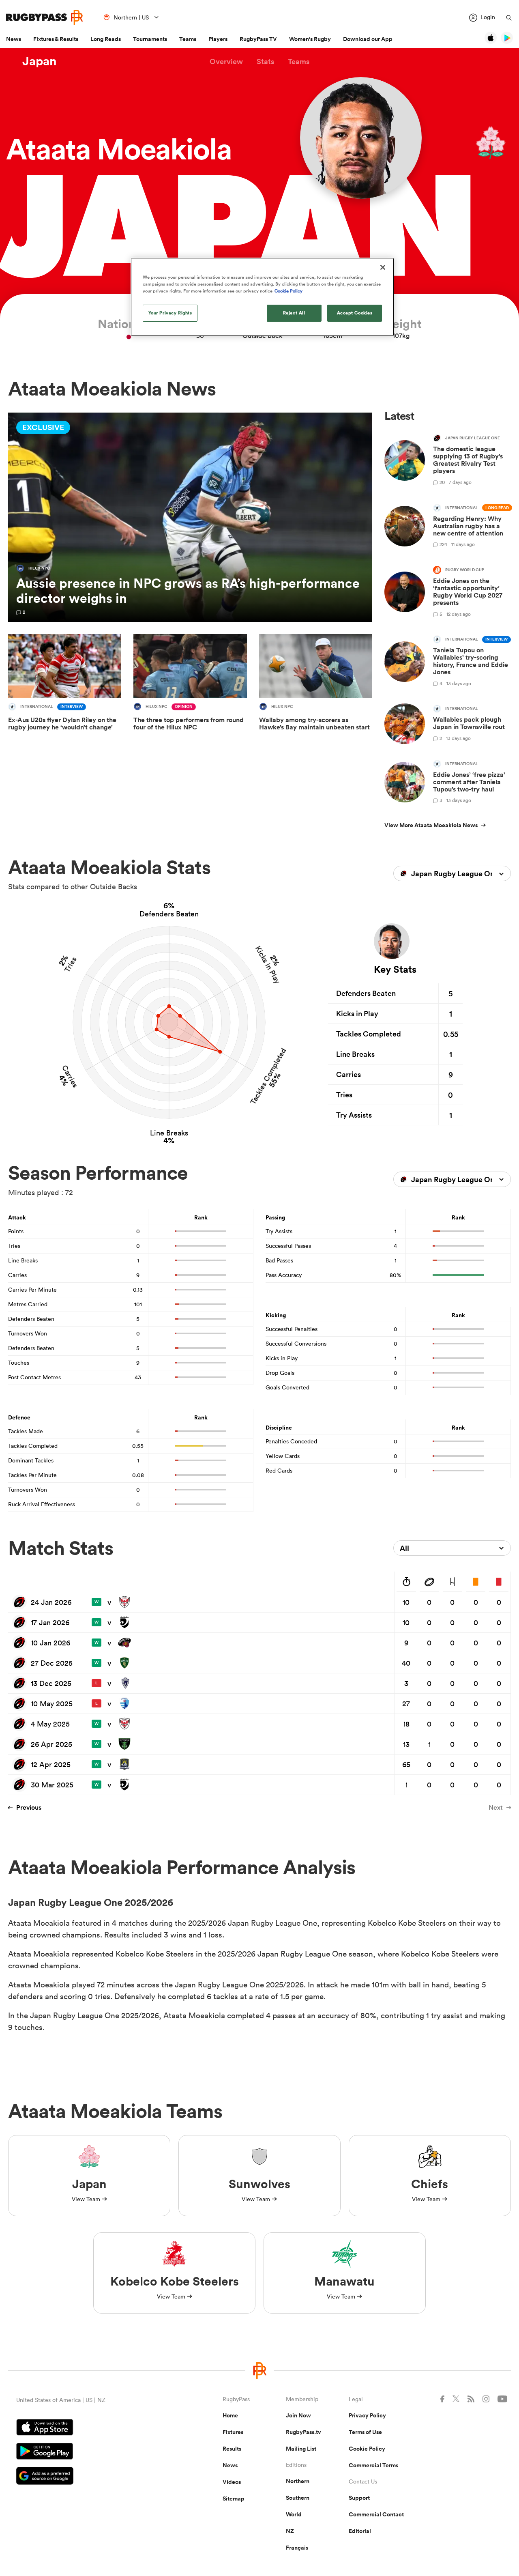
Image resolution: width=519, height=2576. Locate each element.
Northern (298, 2481)
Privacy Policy (367, 2415)
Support (359, 2498)
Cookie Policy (367, 2449)
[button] (226, 61)
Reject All (294, 313)
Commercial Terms (373, 2465)
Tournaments (150, 39)
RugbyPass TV (258, 39)
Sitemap (234, 2499)
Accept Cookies (355, 313)
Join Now (298, 2415)
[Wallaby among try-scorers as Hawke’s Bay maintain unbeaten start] (316, 688)
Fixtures (233, 2432)
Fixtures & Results (56, 39)
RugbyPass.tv (303, 2432)
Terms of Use (365, 2432)
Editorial (360, 2531)
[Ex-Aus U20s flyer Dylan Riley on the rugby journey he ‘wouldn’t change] (65, 688)
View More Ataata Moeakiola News (431, 825)
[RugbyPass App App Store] (91, 2428)
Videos (232, 2482)
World (294, 2514)
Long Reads (106, 39)
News (14, 39)
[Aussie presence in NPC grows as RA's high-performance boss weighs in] (190, 517)
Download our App (368, 39)
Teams (188, 39)
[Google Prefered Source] (91, 2477)
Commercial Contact (376, 2514)
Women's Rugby (310, 39)
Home (230, 2415)
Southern (298, 2498)
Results (232, 2449)
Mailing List (301, 2449)
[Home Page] (45, 17)
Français (297, 2548)
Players (218, 39)
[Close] (383, 267)
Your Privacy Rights (170, 313)
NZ (290, 2531)
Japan (40, 61)
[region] (262, 297)
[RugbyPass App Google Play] (91, 2452)
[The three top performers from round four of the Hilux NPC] (190, 688)
